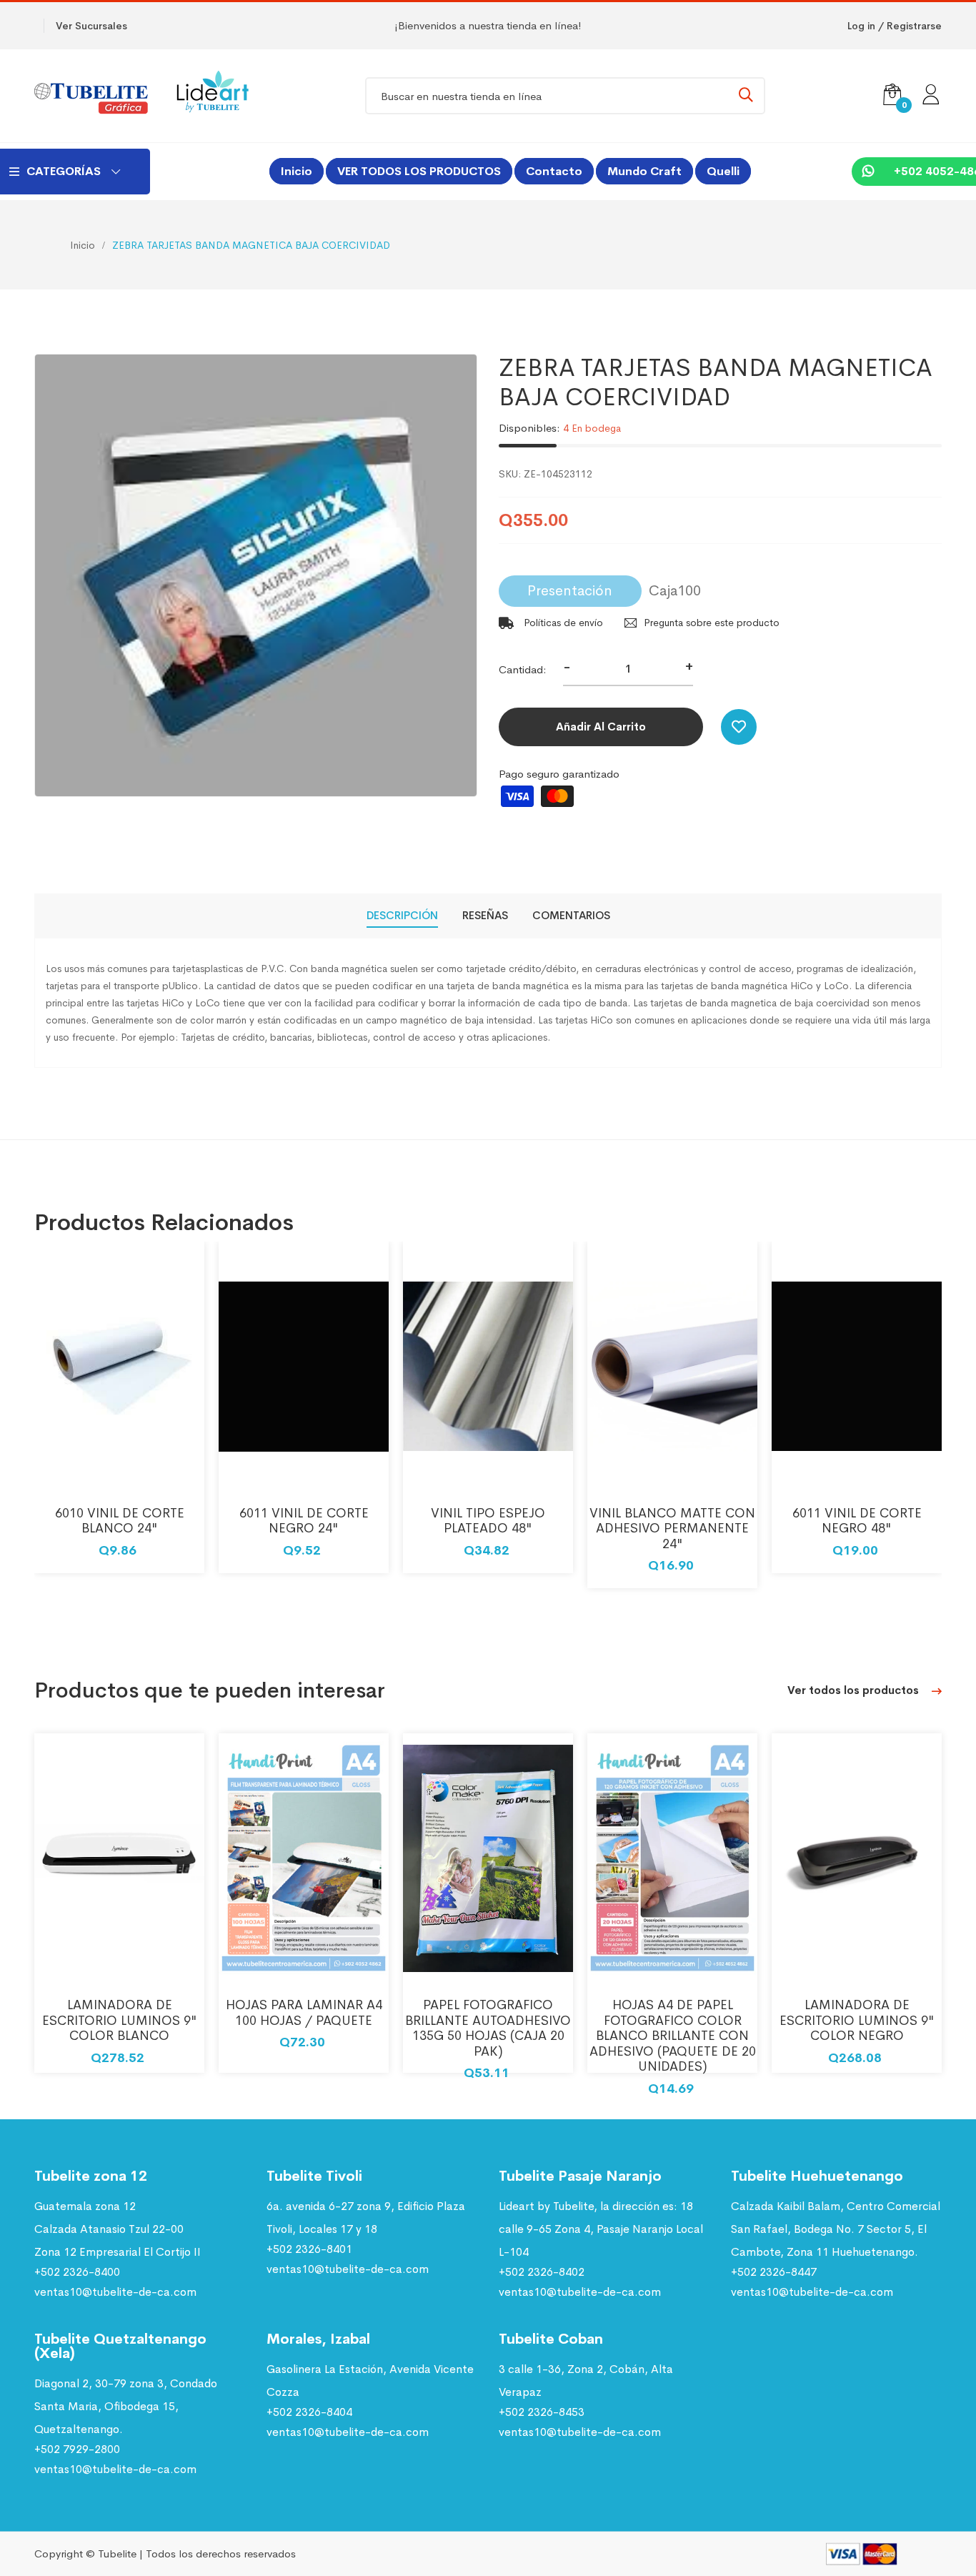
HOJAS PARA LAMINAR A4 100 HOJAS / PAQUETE (304, 2013)
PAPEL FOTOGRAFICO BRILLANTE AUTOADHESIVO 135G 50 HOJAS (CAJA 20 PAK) (488, 2028)
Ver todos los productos (855, 1690)
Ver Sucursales (91, 26)
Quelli (723, 171)
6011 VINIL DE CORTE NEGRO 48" (857, 1521)
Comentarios (571, 915)
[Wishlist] (739, 727)
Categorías (64, 171)
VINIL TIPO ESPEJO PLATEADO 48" (488, 1521)
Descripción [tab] (402, 915)
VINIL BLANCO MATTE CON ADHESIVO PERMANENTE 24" (672, 1529)
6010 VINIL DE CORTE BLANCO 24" (120, 1521)
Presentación (570, 591)
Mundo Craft (644, 171)
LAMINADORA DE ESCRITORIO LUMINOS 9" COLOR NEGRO (857, 2020)
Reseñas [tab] (485, 915)
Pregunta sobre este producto (712, 623)
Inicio (297, 171)
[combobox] (565, 96)
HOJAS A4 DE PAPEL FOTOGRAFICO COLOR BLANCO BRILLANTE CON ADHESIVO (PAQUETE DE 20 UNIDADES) (673, 2036)
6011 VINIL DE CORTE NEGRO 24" (304, 1521)
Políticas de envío (562, 623)
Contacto (554, 171)
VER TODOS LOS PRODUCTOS (419, 171)
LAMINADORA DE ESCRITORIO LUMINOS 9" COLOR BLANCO (120, 2020)
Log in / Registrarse (895, 26)
